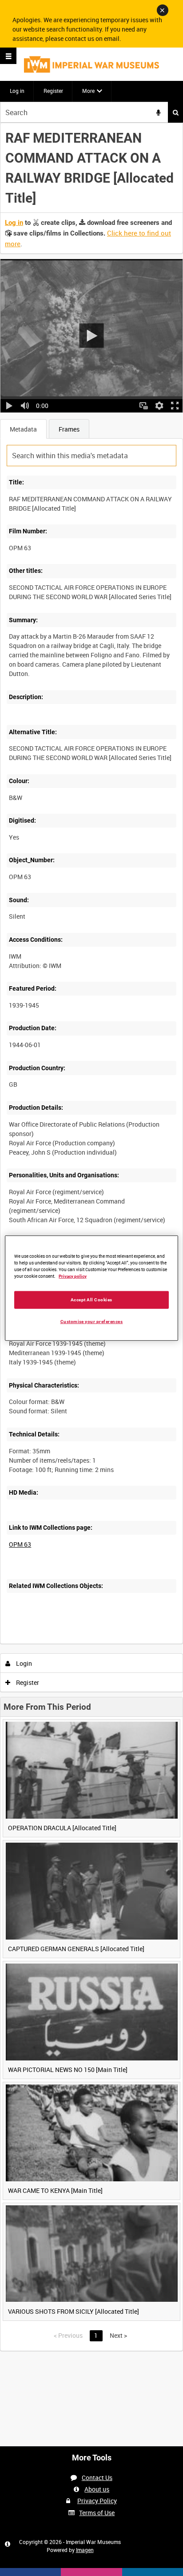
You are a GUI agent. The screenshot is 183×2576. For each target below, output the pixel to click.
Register (53, 91)
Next (118, 2335)
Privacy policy (73, 1276)
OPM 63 (20, 1544)
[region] (91, 1288)
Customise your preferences (92, 1321)
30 (86, 1642)
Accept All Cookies (91, 1299)
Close (163, 10)
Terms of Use (97, 2513)
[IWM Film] (91, 64)
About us (97, 2489)
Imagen (85, 2550)
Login (23, 1663)
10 (62, 1642)
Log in (17, 91)
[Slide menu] (8, 56)
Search (175, 112)
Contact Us (97, 2478)
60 (110, 1642)
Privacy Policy (97, 2501)
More (88, 91)
